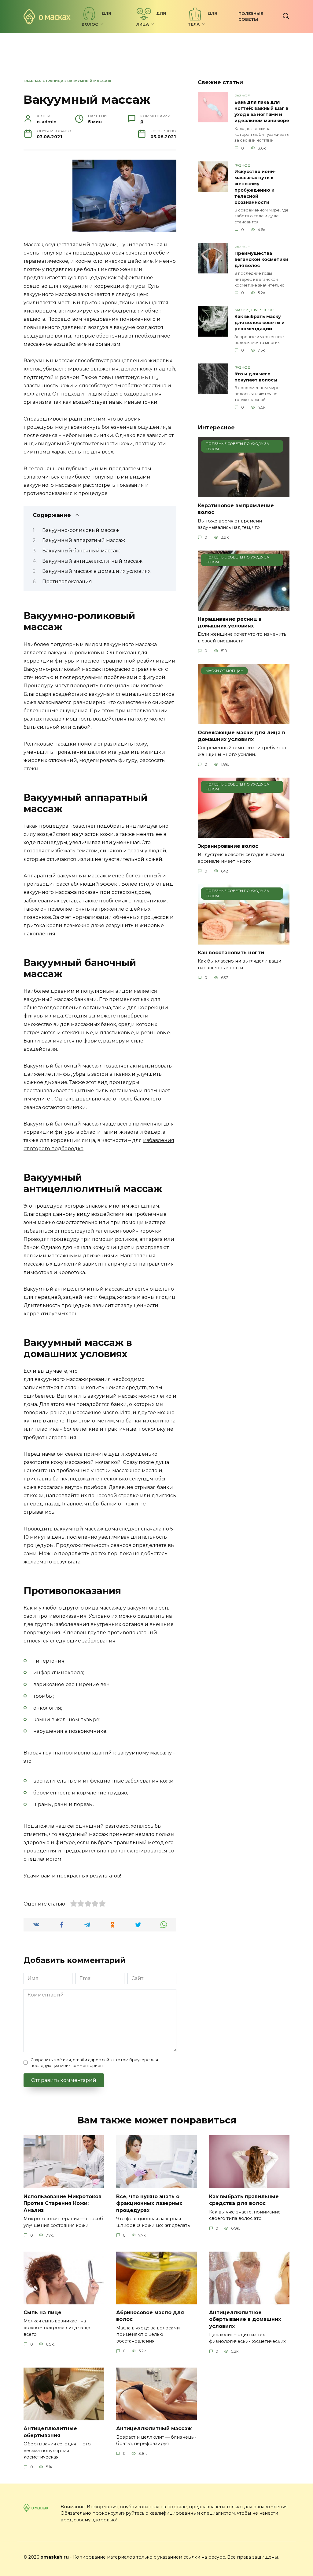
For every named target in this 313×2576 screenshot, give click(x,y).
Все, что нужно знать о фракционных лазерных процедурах (149, 2203)
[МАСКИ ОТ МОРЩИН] (244, 720)
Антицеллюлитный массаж (154, 2428)
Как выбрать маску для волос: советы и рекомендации (260, 323)
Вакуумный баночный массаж (81, 551)
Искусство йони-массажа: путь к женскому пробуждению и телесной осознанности (255, 187)
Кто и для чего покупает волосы (256, 377)
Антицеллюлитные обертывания (50, 2432)
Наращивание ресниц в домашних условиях (230, 622)
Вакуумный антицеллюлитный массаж (92, 561)
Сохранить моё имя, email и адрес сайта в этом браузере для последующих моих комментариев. (94, 2063)
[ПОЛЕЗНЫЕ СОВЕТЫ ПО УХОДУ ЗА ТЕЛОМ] (244, 493)
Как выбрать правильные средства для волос (244, 2200)
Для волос (96, 19)
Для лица (151, 19)
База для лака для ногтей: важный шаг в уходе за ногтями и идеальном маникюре (262, 111)
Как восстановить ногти (231, 953)
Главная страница (44, 81)
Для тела (203, 19)
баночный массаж (78, 1066)
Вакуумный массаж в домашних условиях (96, 571)
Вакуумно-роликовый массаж (81, 530)
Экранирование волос (228, 846)
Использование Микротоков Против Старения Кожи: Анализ (63, 2203)
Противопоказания (67, 582)
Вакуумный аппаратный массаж (84, 540)
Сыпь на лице (42, 2312)
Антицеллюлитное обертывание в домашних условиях (245, 2319)
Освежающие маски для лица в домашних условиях (241, 736)
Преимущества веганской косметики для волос (261, 259)
